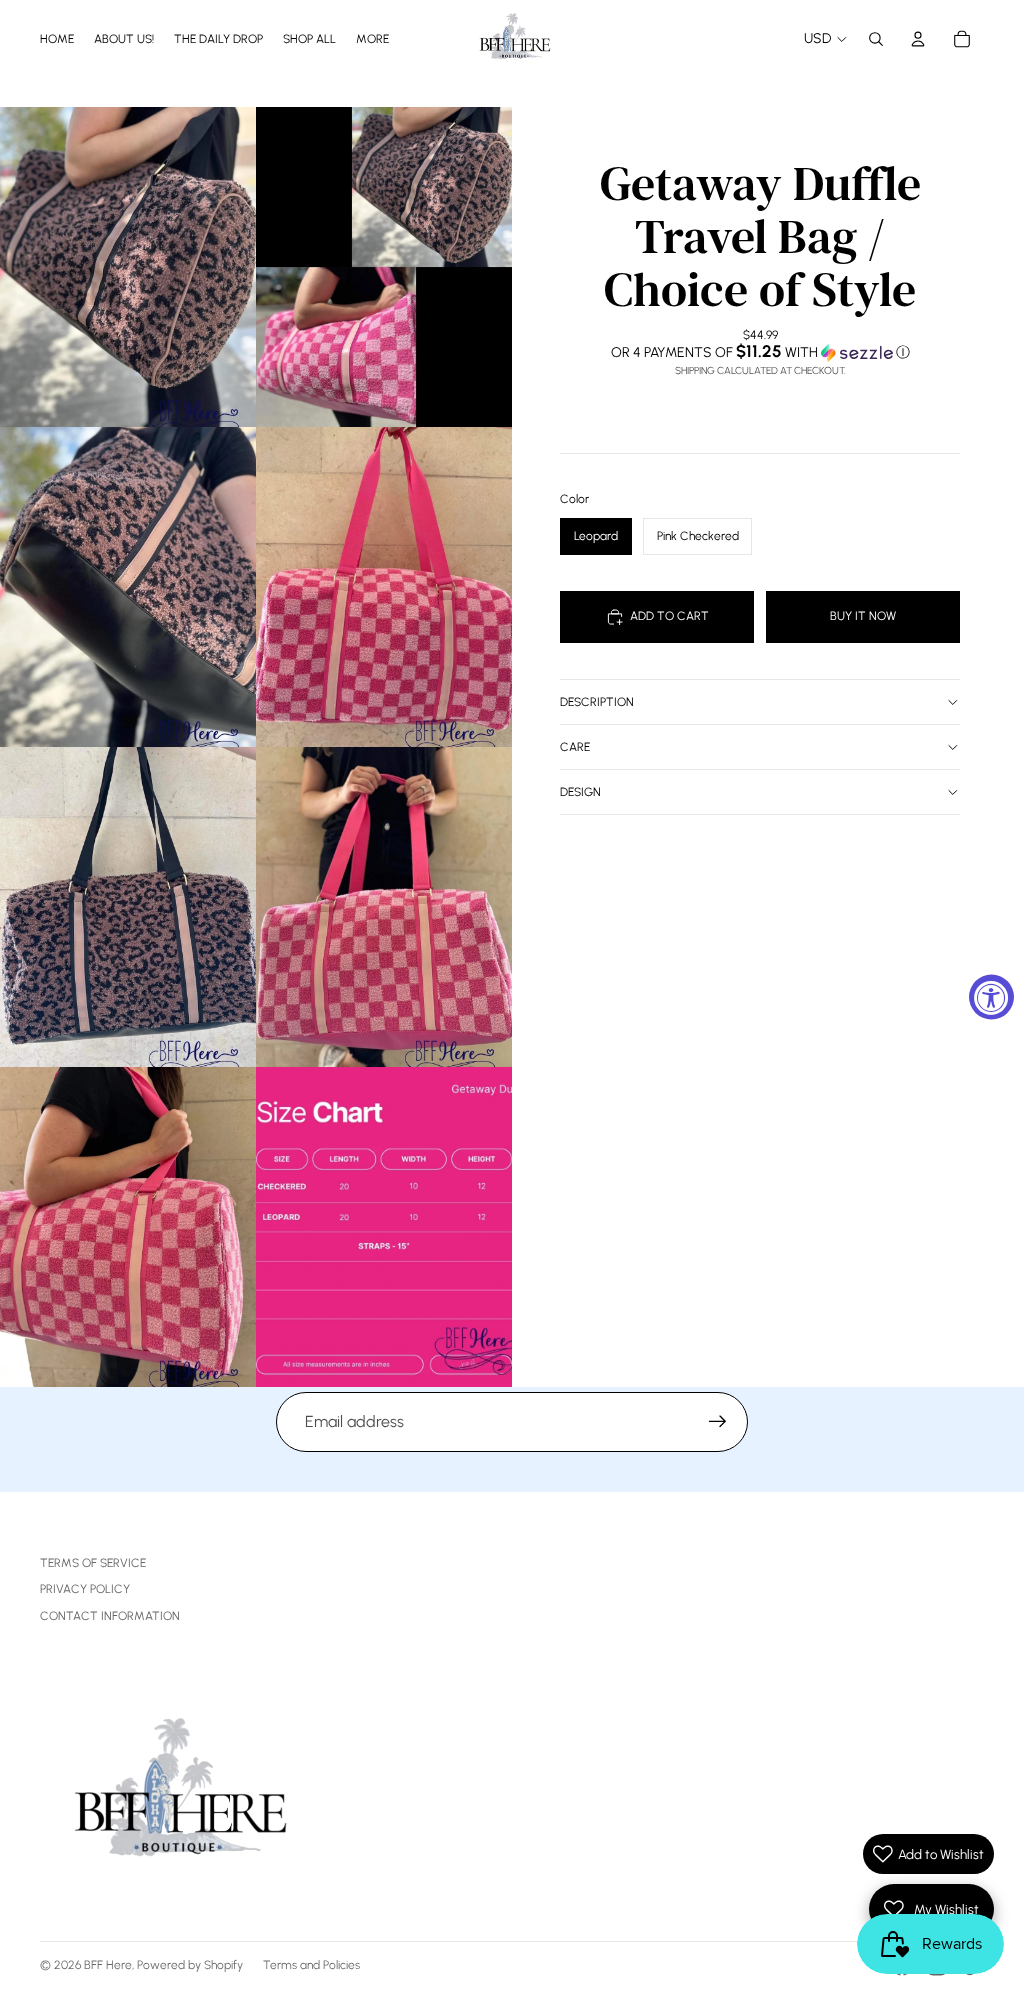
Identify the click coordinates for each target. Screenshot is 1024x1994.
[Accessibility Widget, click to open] (991, 997)
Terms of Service (93, 1563)
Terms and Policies (311, 1965)
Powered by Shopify (190, 1965)
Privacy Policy (85, 1589)
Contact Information (110, 1616)
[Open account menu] (918, 39)
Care (575, 747)
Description (597, 702)
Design (580, 792)
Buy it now (863, 616)
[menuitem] (372, 38)
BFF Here (108, 1965)
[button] (760, 352)
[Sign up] (718, 1422)
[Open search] (876, 39)
